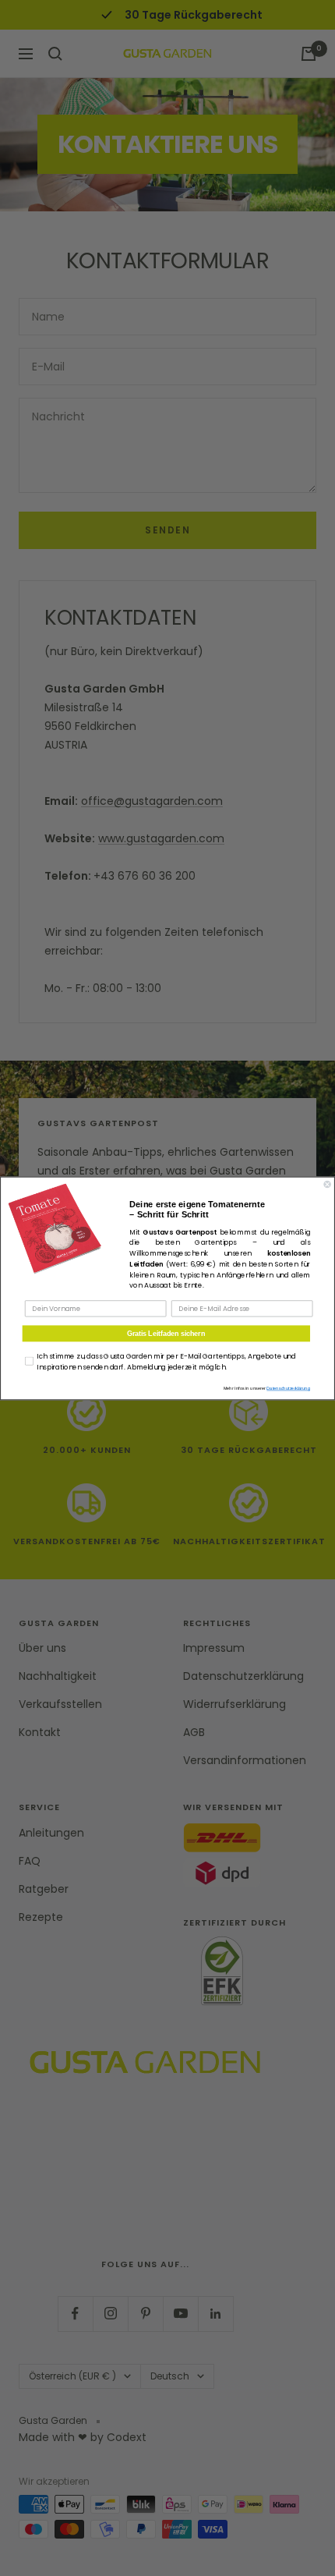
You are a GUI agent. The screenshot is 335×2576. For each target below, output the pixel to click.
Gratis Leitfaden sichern (166, 1332)
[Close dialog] (328, 1184)
